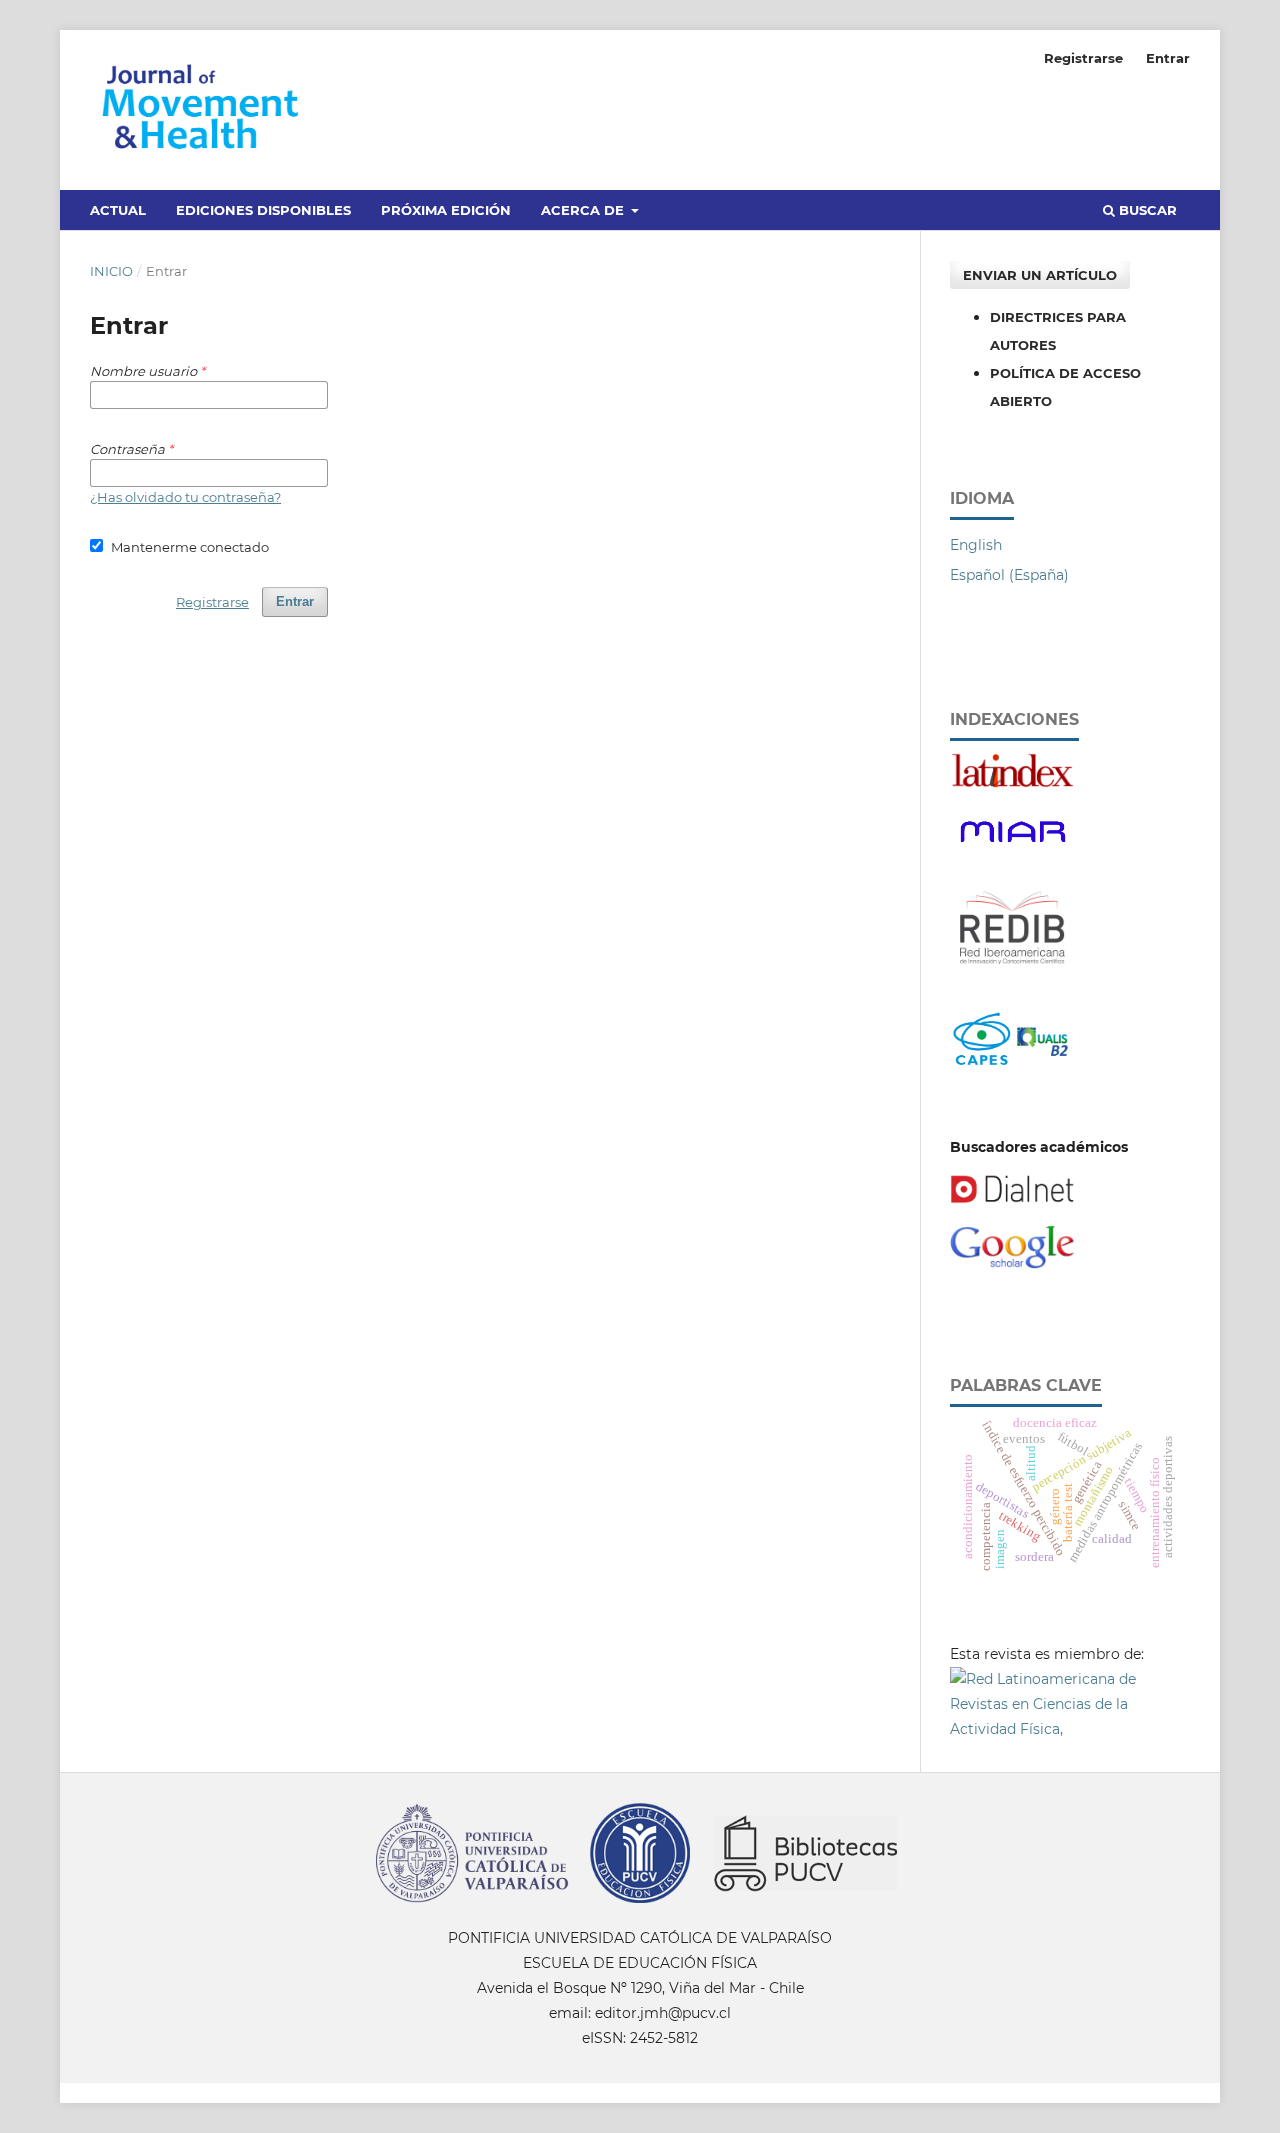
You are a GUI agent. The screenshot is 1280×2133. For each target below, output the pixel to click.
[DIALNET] (1012, 1199)
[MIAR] (1012, 849)
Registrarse (1083, 58)
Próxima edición (446, 210)
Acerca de (584, 210)
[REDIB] (1012, 975)
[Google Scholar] (1012, 1264)
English (976, 545)
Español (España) (1009, 575)
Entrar (1168, 58)
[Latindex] (1012, 784)
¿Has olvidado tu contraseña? (185, 497)
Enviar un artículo (1040, 275)
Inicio (111, 271)
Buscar (1146, 210)
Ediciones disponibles (263, 210)
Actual (118, 210)
